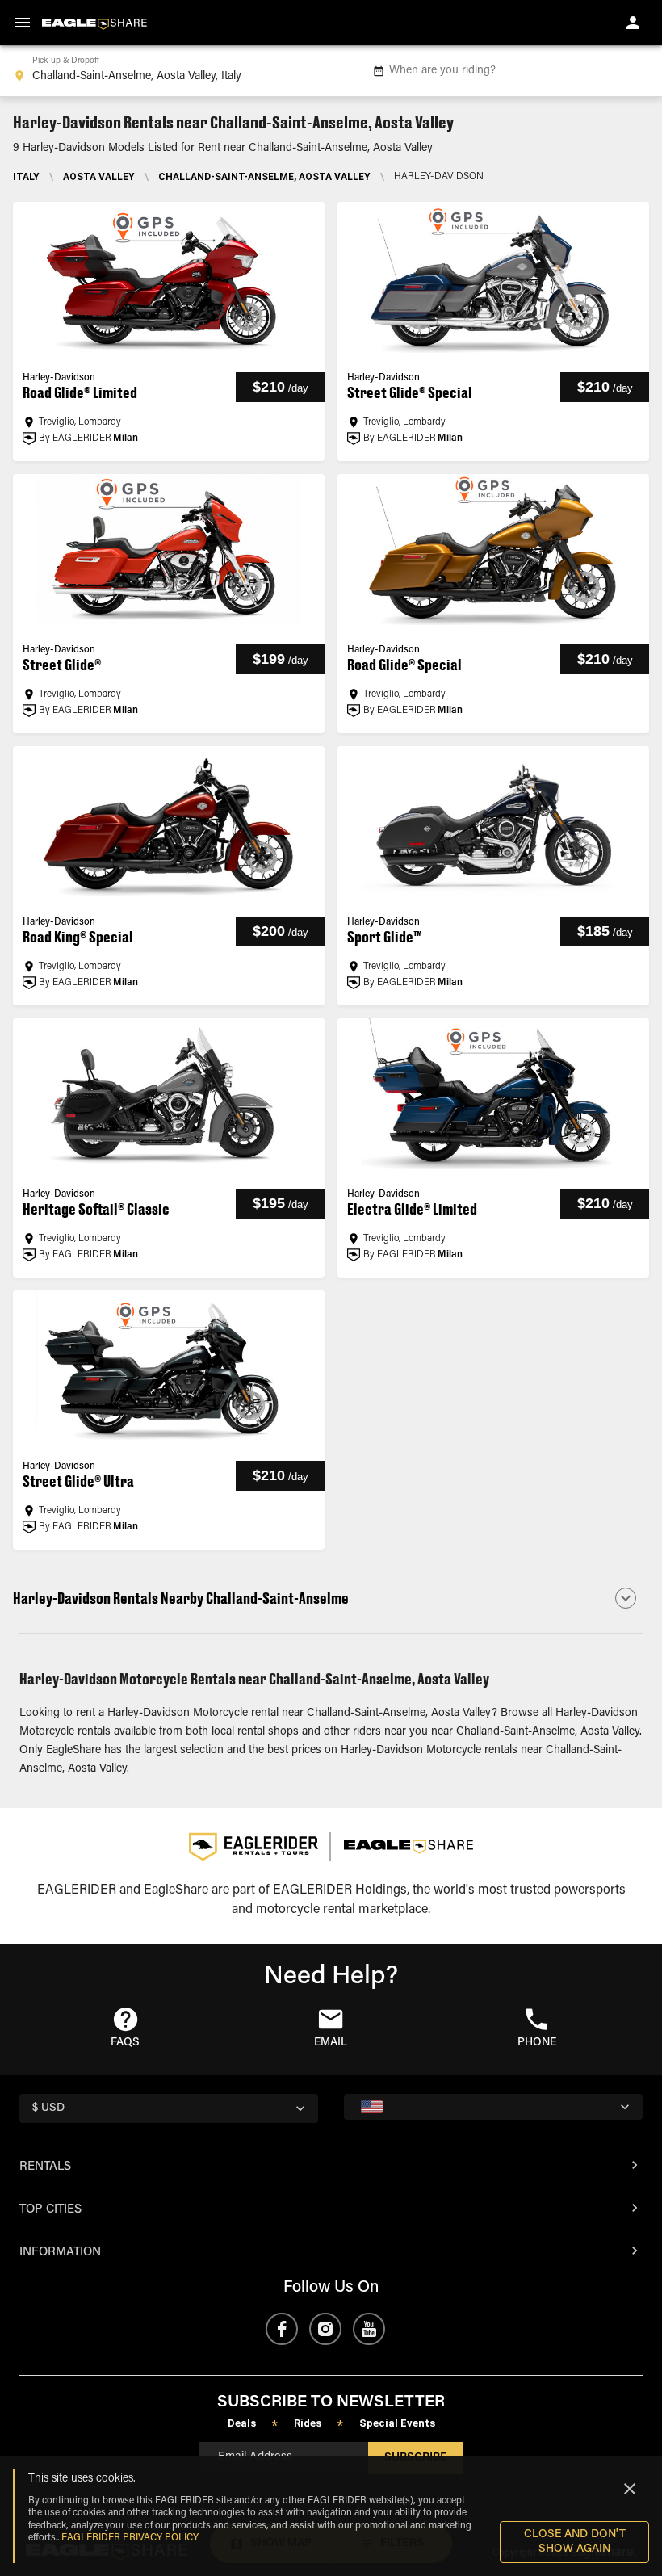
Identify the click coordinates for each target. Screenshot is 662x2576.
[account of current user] (633, 23)
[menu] (23, 23)
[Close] (630, 2489)
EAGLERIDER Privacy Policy (130, 2538)
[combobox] (176, 71)
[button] (331, 1598)
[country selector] (493, 2107)
